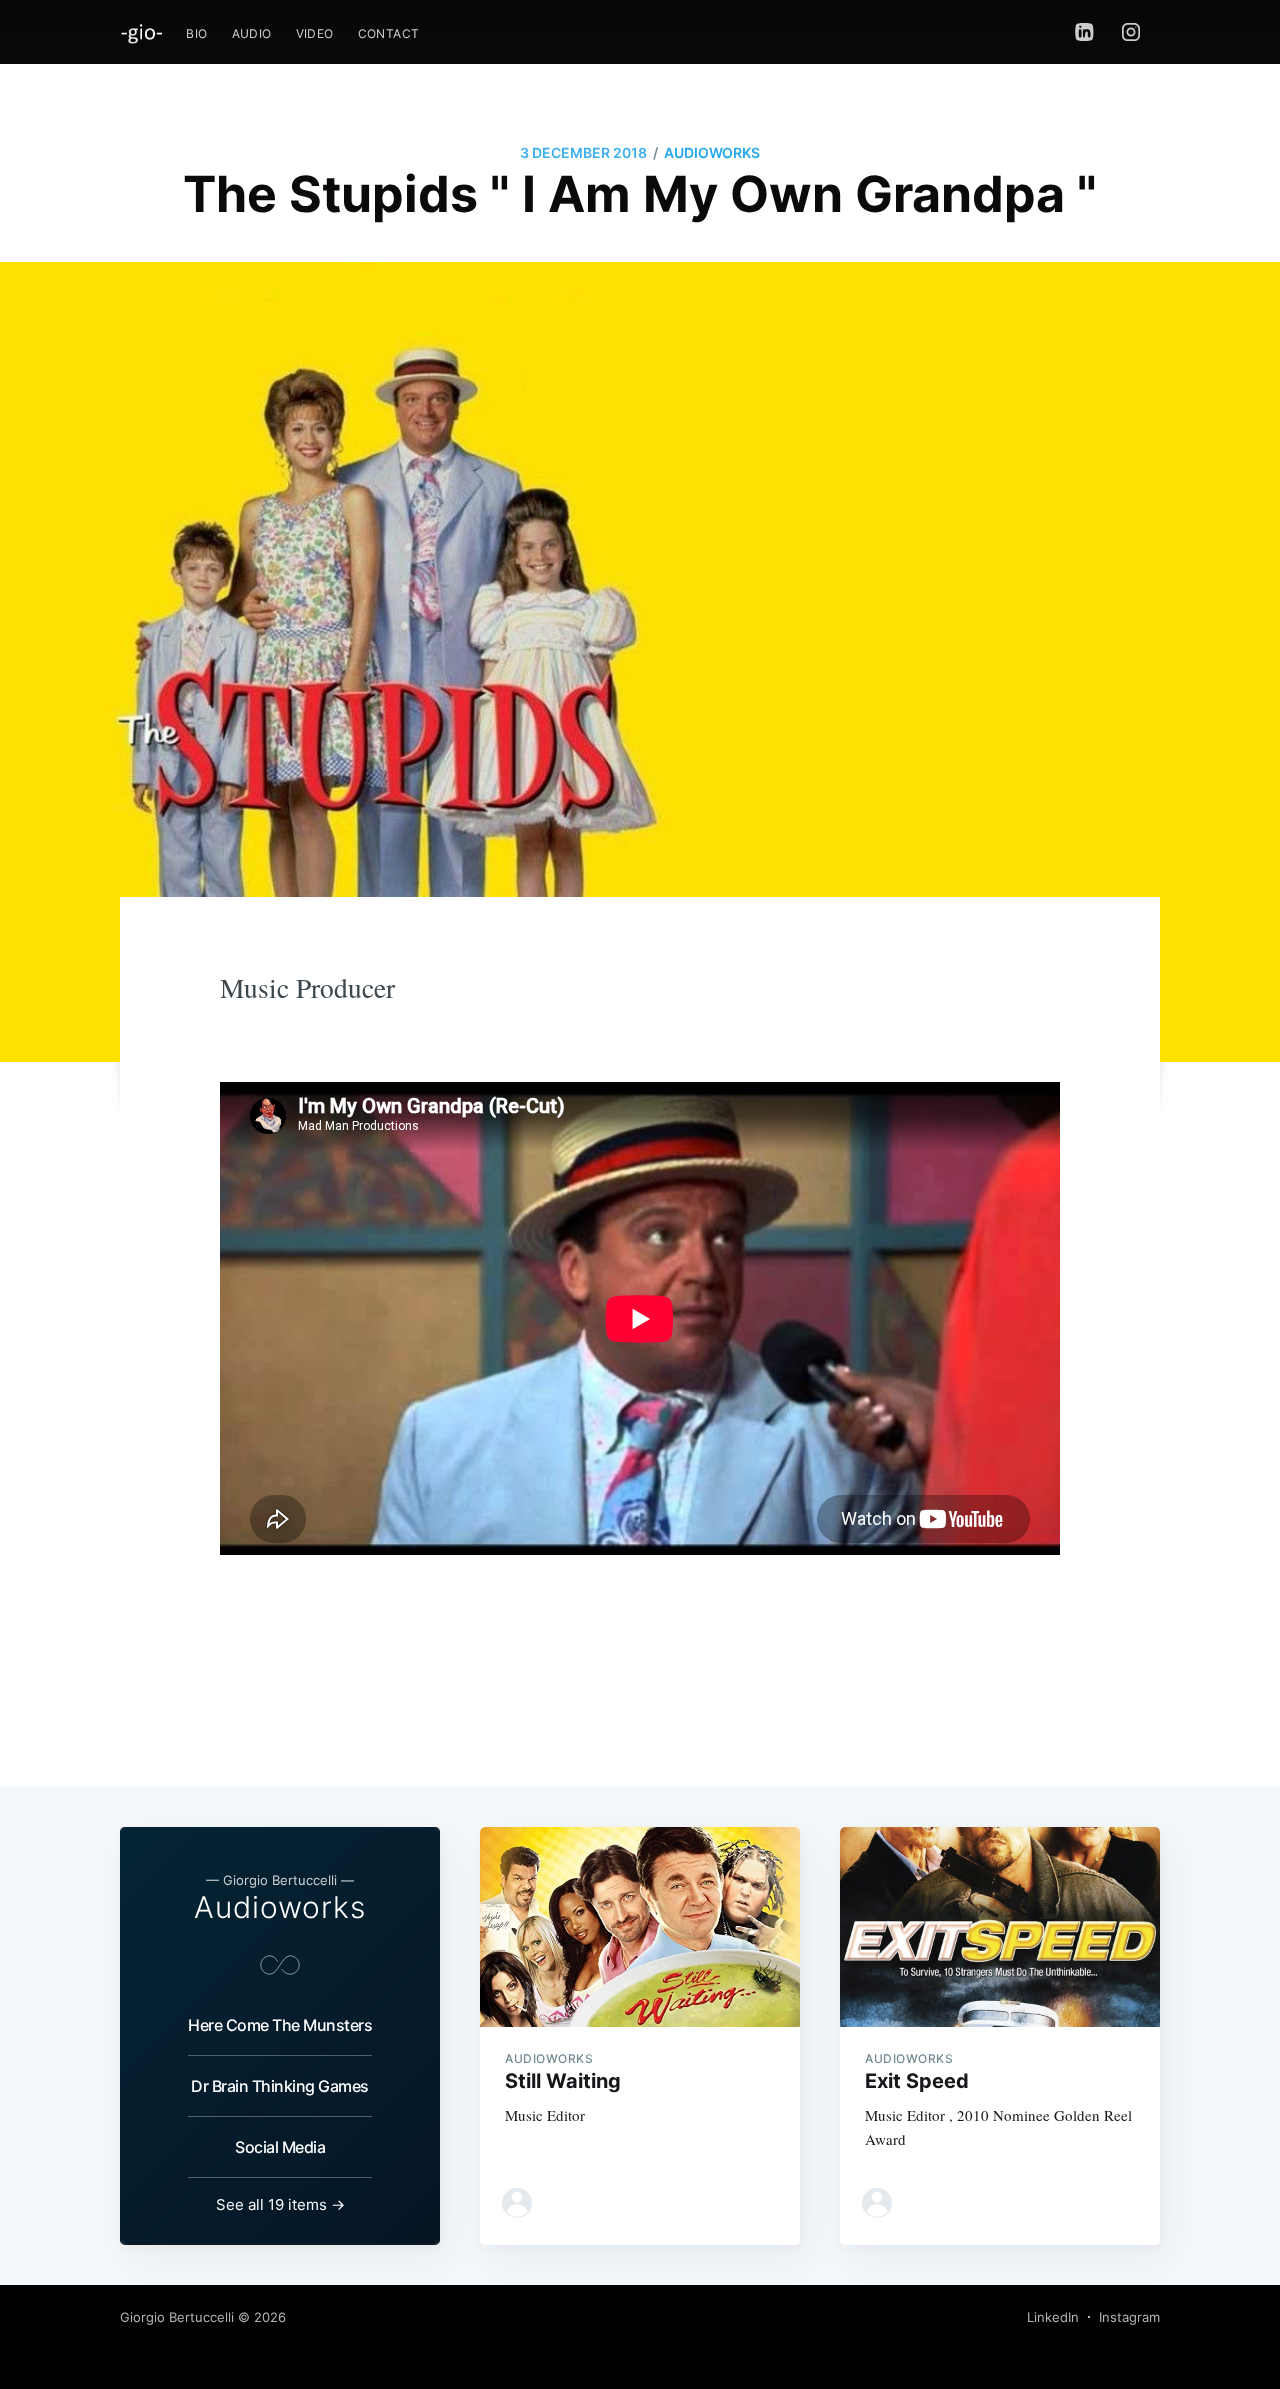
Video (315, 33)
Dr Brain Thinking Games (280, 2086)
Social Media (280, 2147)
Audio (252, 33)
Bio (196, 33)
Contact (389, 33)
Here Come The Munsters (280, 2025)
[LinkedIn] (1084, 32)
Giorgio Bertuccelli (177, 2317)
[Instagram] (1136, 32)
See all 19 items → (280, 2204)
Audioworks (712, 152)
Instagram (1129, 2317)
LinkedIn (1053, 2317)
